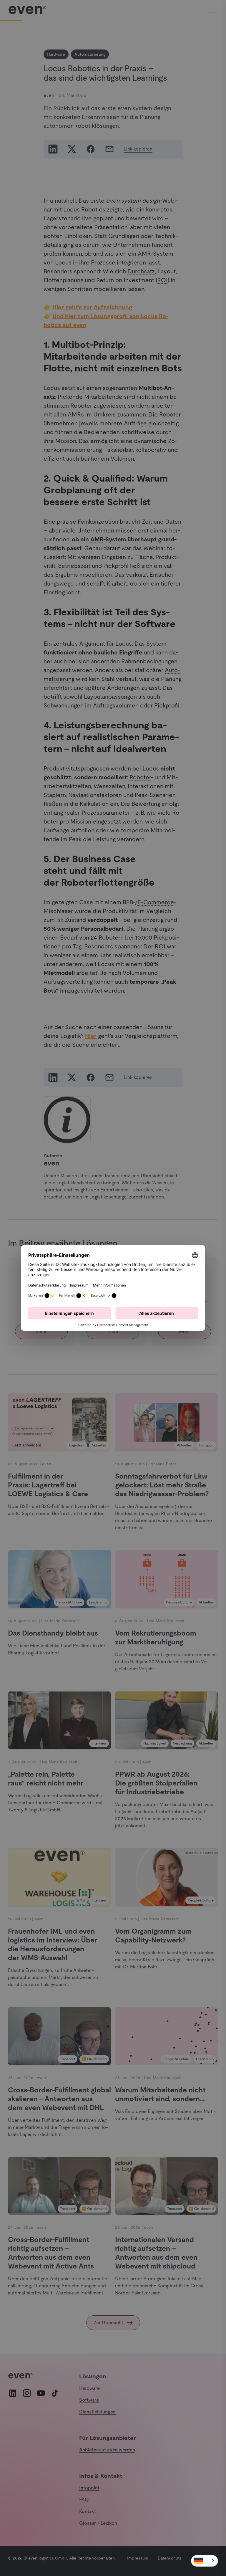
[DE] (205, 2561)
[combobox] (205, 2561)
